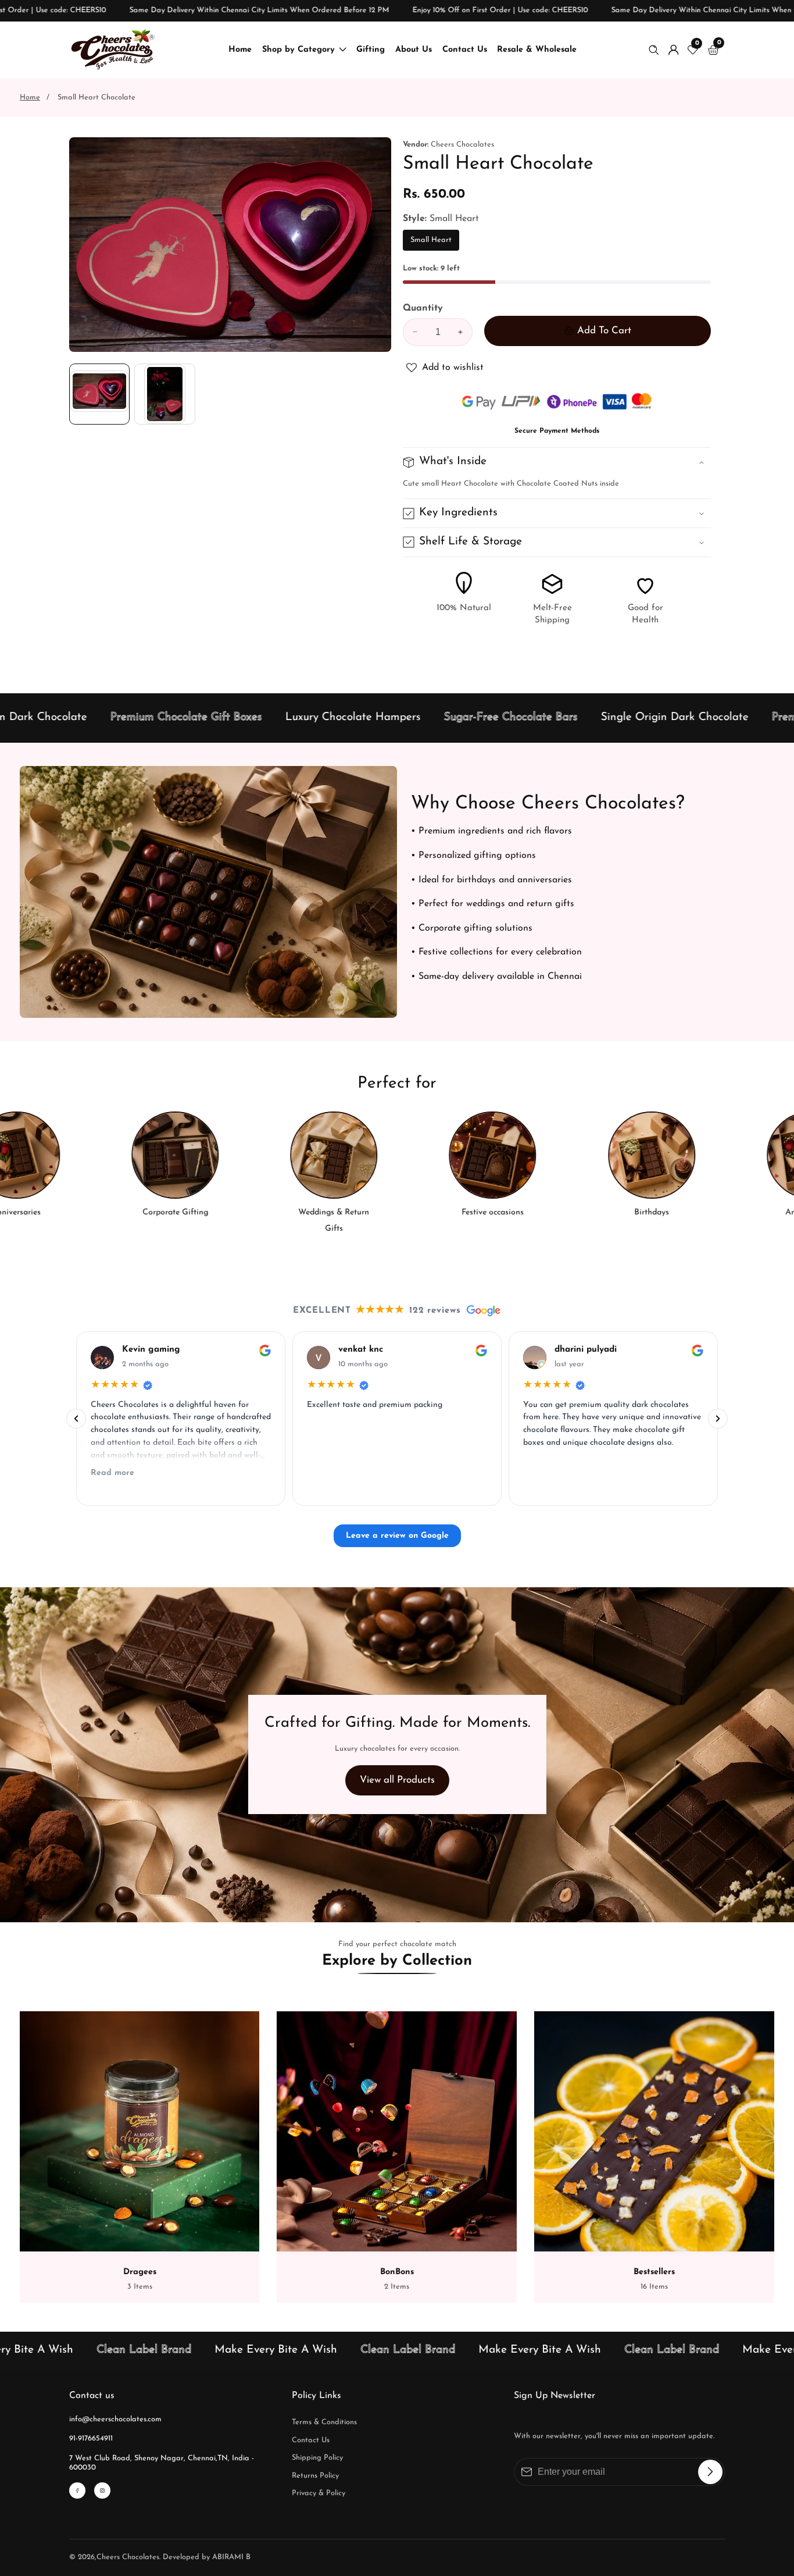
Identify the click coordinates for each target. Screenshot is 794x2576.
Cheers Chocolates (128, 2557)
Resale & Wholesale (537, 50)
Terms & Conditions (324, 2422)
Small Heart (431, 243)
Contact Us (465, 50)
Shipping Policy (317, 2458)
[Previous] (76, 1419)
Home (240, 50)
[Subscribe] (710, 2472)
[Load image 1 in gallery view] (99, 394)
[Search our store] (656, 50)
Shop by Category (298, 50)
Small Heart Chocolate (96, 97)
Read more (112, 1473)
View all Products (397, 1780)
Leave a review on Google (397, 1536)
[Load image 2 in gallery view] (164, 394)
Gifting (371, 50)
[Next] (718, 1419)
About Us (414, 50)
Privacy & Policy (319, 2493)
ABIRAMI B (231, 2557)
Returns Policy (315, 2476)
